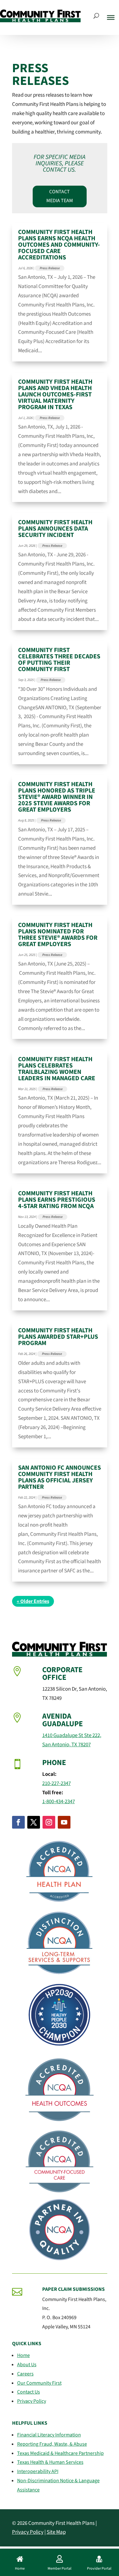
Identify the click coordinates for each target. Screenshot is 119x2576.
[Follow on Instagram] (49, 1822)
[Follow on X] (34, 1822)
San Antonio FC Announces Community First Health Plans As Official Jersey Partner (60, 1477)
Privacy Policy (32, 2401)
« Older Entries (33, 1601)
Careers (25, 2374)
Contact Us (29, 2392)
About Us (27, 2365)
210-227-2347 (56, 1783)
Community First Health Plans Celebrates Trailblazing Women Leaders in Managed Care (57, 1069)
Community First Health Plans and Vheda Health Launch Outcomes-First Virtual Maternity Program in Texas (55, 395)
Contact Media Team (60, 196)
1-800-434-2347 (59, 1802)
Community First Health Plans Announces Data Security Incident (55, 529)
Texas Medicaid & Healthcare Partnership (60, 2453)
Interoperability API (38, 2471)
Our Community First (39, 2383)
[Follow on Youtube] (64, 1822)
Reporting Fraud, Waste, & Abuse (52, 2444)
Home (23, 2355)
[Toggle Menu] (111, 17)
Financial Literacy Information (49, 2435)
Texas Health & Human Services (50, 2462)
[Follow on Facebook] (18, 1822)
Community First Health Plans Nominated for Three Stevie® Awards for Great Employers (58, 935)
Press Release (50, 268)
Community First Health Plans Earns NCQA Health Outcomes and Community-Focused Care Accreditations (59, 245)
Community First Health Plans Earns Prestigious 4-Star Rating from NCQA (57, 1200)
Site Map (56, 2532)
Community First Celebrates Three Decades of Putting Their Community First (59, 660)
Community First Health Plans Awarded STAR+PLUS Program (58, 1337)
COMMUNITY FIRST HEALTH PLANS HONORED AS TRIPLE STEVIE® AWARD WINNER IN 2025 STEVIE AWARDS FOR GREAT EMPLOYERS (57, 797)
